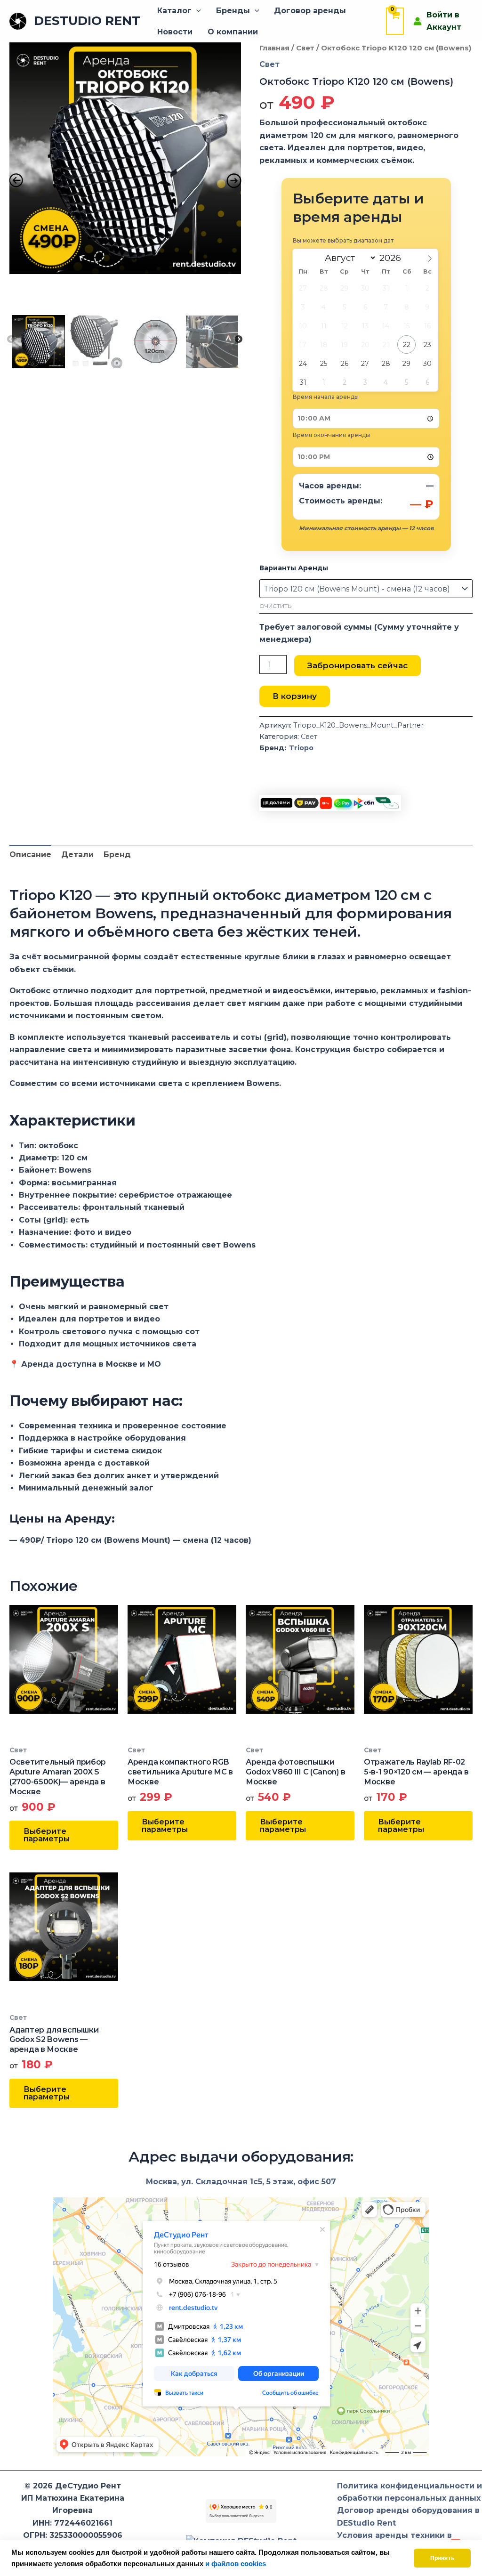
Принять (442, 2558)
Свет (305, 48)
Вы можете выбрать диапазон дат (343, 240)
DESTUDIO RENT (87, 21)
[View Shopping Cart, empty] (395, 21)
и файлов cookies (236, 2564)
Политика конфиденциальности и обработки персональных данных (410, 2492)
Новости (175, 32)
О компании (233, 32)
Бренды (233, 11)
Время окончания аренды (331, 435)
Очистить (275, 606)
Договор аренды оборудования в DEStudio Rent (408, 2516)
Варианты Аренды (294, 568)
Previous (11, 340)
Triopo (301, 748)
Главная (274, 48)
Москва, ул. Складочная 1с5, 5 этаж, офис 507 (241, 2182)
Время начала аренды (326, 397)
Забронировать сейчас (357, 665)
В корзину (295, 696)
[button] (196, 11)
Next (239, 340)
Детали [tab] (77, 855)
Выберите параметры (47, 1835)
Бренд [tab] (117, 855)
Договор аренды (310, 11)
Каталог (174, 11)
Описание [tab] (30, 855)
